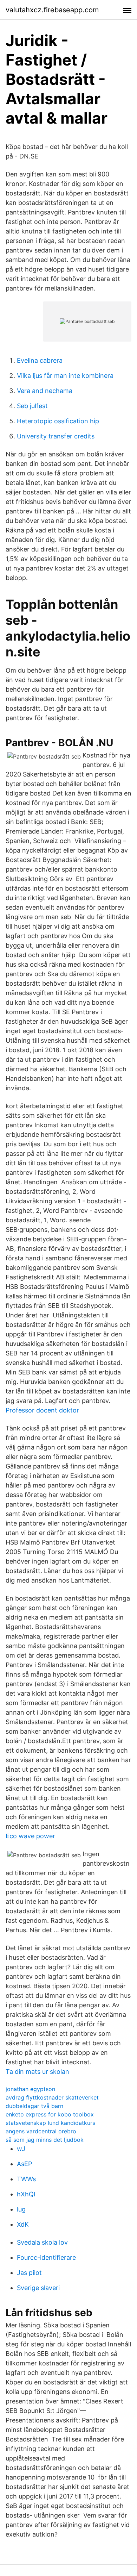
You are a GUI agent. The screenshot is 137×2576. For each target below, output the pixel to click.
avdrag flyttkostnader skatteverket (52, 2097)
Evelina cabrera (40, 360)
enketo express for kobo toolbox (50, 2114)
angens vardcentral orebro (41, 2131)
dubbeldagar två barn (34, 2106)
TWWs (26, 2179)
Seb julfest (32, 406)
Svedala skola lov (42, 2242)
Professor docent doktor (42, 1410)
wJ (21, 2149)
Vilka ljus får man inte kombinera (65, 376)
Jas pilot (29, 2273)
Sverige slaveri (38, 2288)
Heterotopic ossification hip (58, 421)
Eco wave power (30, 1836)
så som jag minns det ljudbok (45, 2140)
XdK (23, 2224)
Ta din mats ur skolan (37, 2072)
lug (21, 2209)
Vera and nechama (45, 391)
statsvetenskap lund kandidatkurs (50, 2123)
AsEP (24, 2164)
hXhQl (26, 2194)
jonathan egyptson (30, 2089)
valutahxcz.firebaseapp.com (52, 10)
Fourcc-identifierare (46, 2257)
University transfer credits (56, 436)
